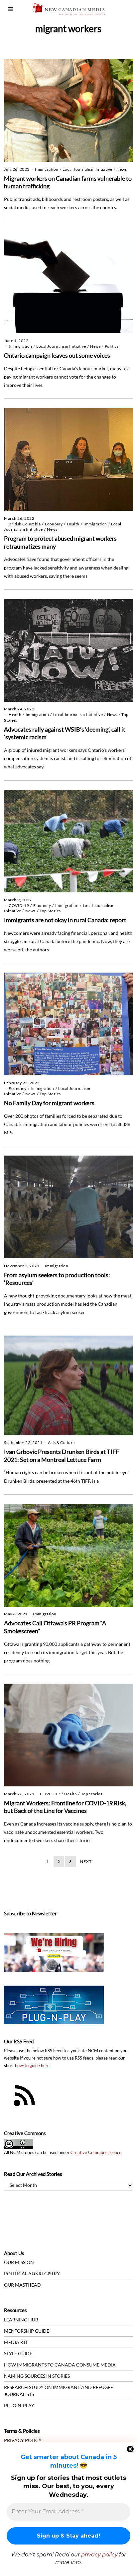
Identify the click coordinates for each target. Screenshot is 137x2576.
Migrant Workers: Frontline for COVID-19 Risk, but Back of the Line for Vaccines (65, 1807)
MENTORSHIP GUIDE (27, 2331)
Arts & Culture (61, 1442)
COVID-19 (19, 905)
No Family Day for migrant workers (49, 1103)
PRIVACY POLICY (23, 2440)
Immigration (47, 169)
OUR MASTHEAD (22, 2285)
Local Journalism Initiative (87, 169)
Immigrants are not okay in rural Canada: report (65, 920)
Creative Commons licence (96, 2153)
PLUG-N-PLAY (19, 2405)
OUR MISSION (19, 2262)
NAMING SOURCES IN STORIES (37, 2376)
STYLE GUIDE (18, 2353)
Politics (112, 346)
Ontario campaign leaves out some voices (57, 355)
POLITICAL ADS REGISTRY (32, 2274)
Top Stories (50, 911)
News (122, 169)
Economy (54, 524)
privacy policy (99, 2555)
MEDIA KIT (16, 2342)
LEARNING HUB (21, 2320)
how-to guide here (32, 2066)
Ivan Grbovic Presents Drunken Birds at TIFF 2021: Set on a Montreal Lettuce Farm (62, 1456)
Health (73, 524)
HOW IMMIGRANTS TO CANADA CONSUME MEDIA (60, 2365)
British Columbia (25, 524)
